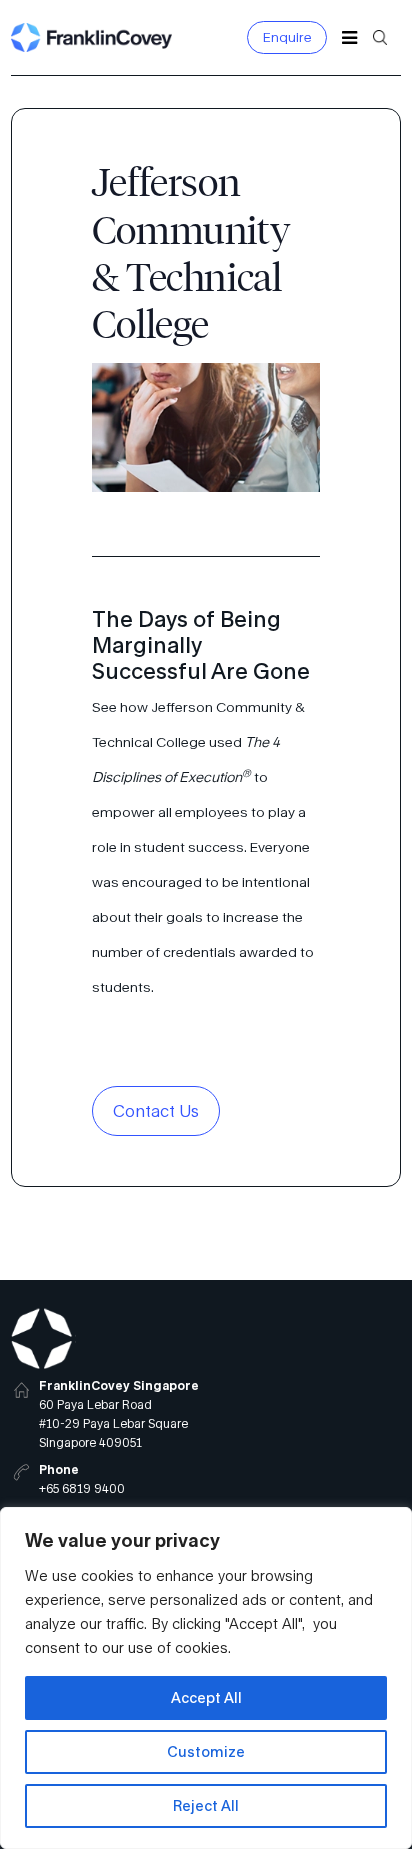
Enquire (287, 37)
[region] (206, 1678)
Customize (206, 1751)
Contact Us (156, 1110)
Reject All (206, 1805)
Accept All (206, 1697)
